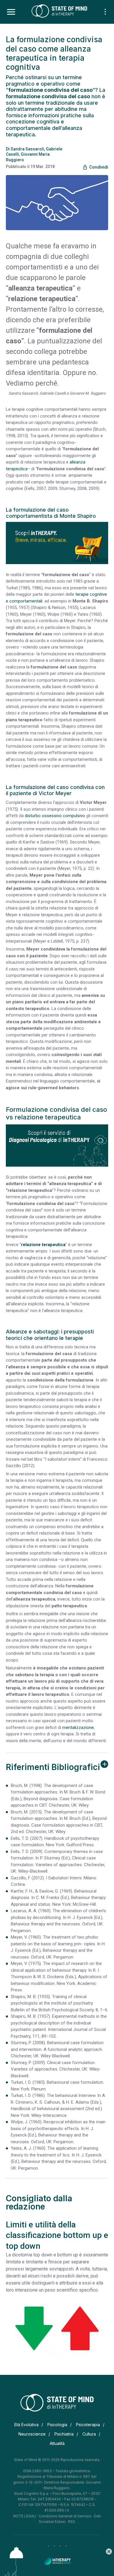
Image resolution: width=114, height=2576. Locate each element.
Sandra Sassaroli (27, 149)
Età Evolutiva (26, 2425)
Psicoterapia (88, 2425)
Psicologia (57, 2425)
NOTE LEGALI (25, 2516)
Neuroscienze (32, 2434)
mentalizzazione (78, 1727)
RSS (72, 2522)
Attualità (57, 2443)
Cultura (89, 2434)
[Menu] (11, 12)
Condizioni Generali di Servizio (65, 2516)
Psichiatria (64, 2434)
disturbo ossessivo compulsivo (55, 816)
